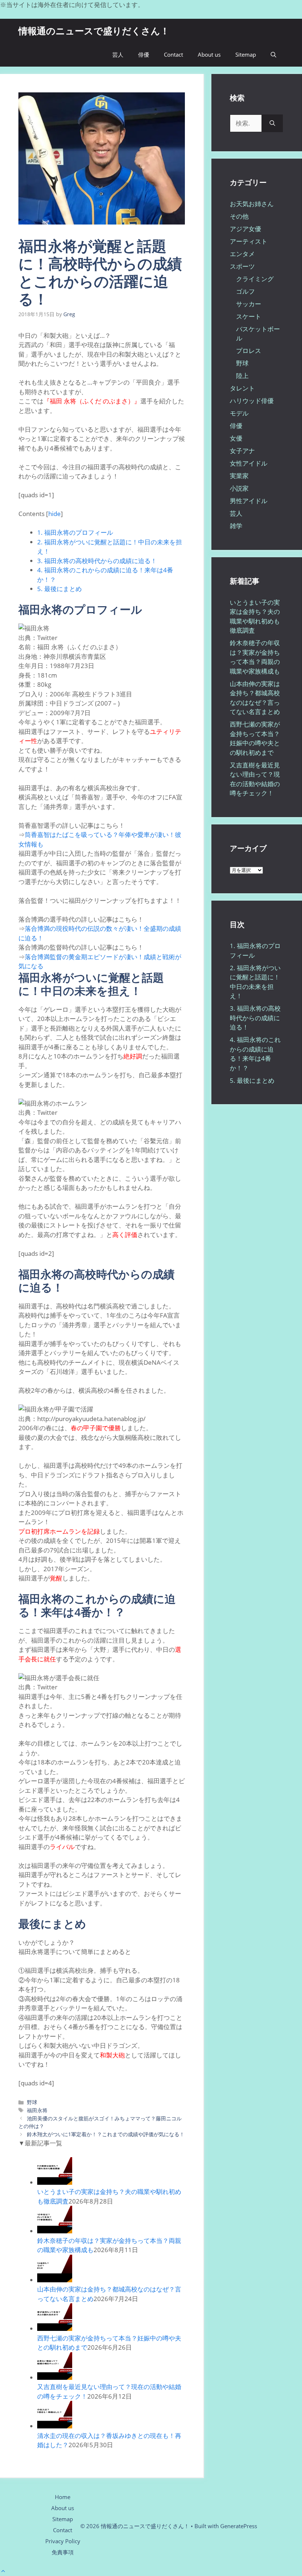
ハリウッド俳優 (252, 401)
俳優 (144, 54)
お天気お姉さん (252, 204)
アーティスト (249, 241)
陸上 (242, 376)
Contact (173, 54)
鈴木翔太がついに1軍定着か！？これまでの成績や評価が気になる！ (106, 2134)
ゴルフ (245, 291)
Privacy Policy (63, 2541)
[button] (273, 55)
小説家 (239, 488)
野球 (32, 2102)
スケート (249, 316)
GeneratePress (239, 2526)
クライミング (255, 279)
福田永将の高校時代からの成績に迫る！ (97, 561)
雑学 (236, 526)
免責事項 (63, 2552)
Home (63, 2497)
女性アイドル (249, 463)
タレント (242, 388)
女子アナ (242, 451)
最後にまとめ (59, 589)
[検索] (272, 123)
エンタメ (242, 254)
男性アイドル (249, 501)
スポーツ (242, 266)
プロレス (249, 351)
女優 (236, 438)
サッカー (249, 304)
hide (55, 514)
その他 (239, 216)
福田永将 (37, 2110)
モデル (239, 413)
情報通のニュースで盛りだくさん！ (94, 31)
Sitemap (246, 54)
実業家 (239, 476)
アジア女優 (245, 229)
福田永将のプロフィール (75, 532)
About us (209, 54)
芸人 (118, 54)
